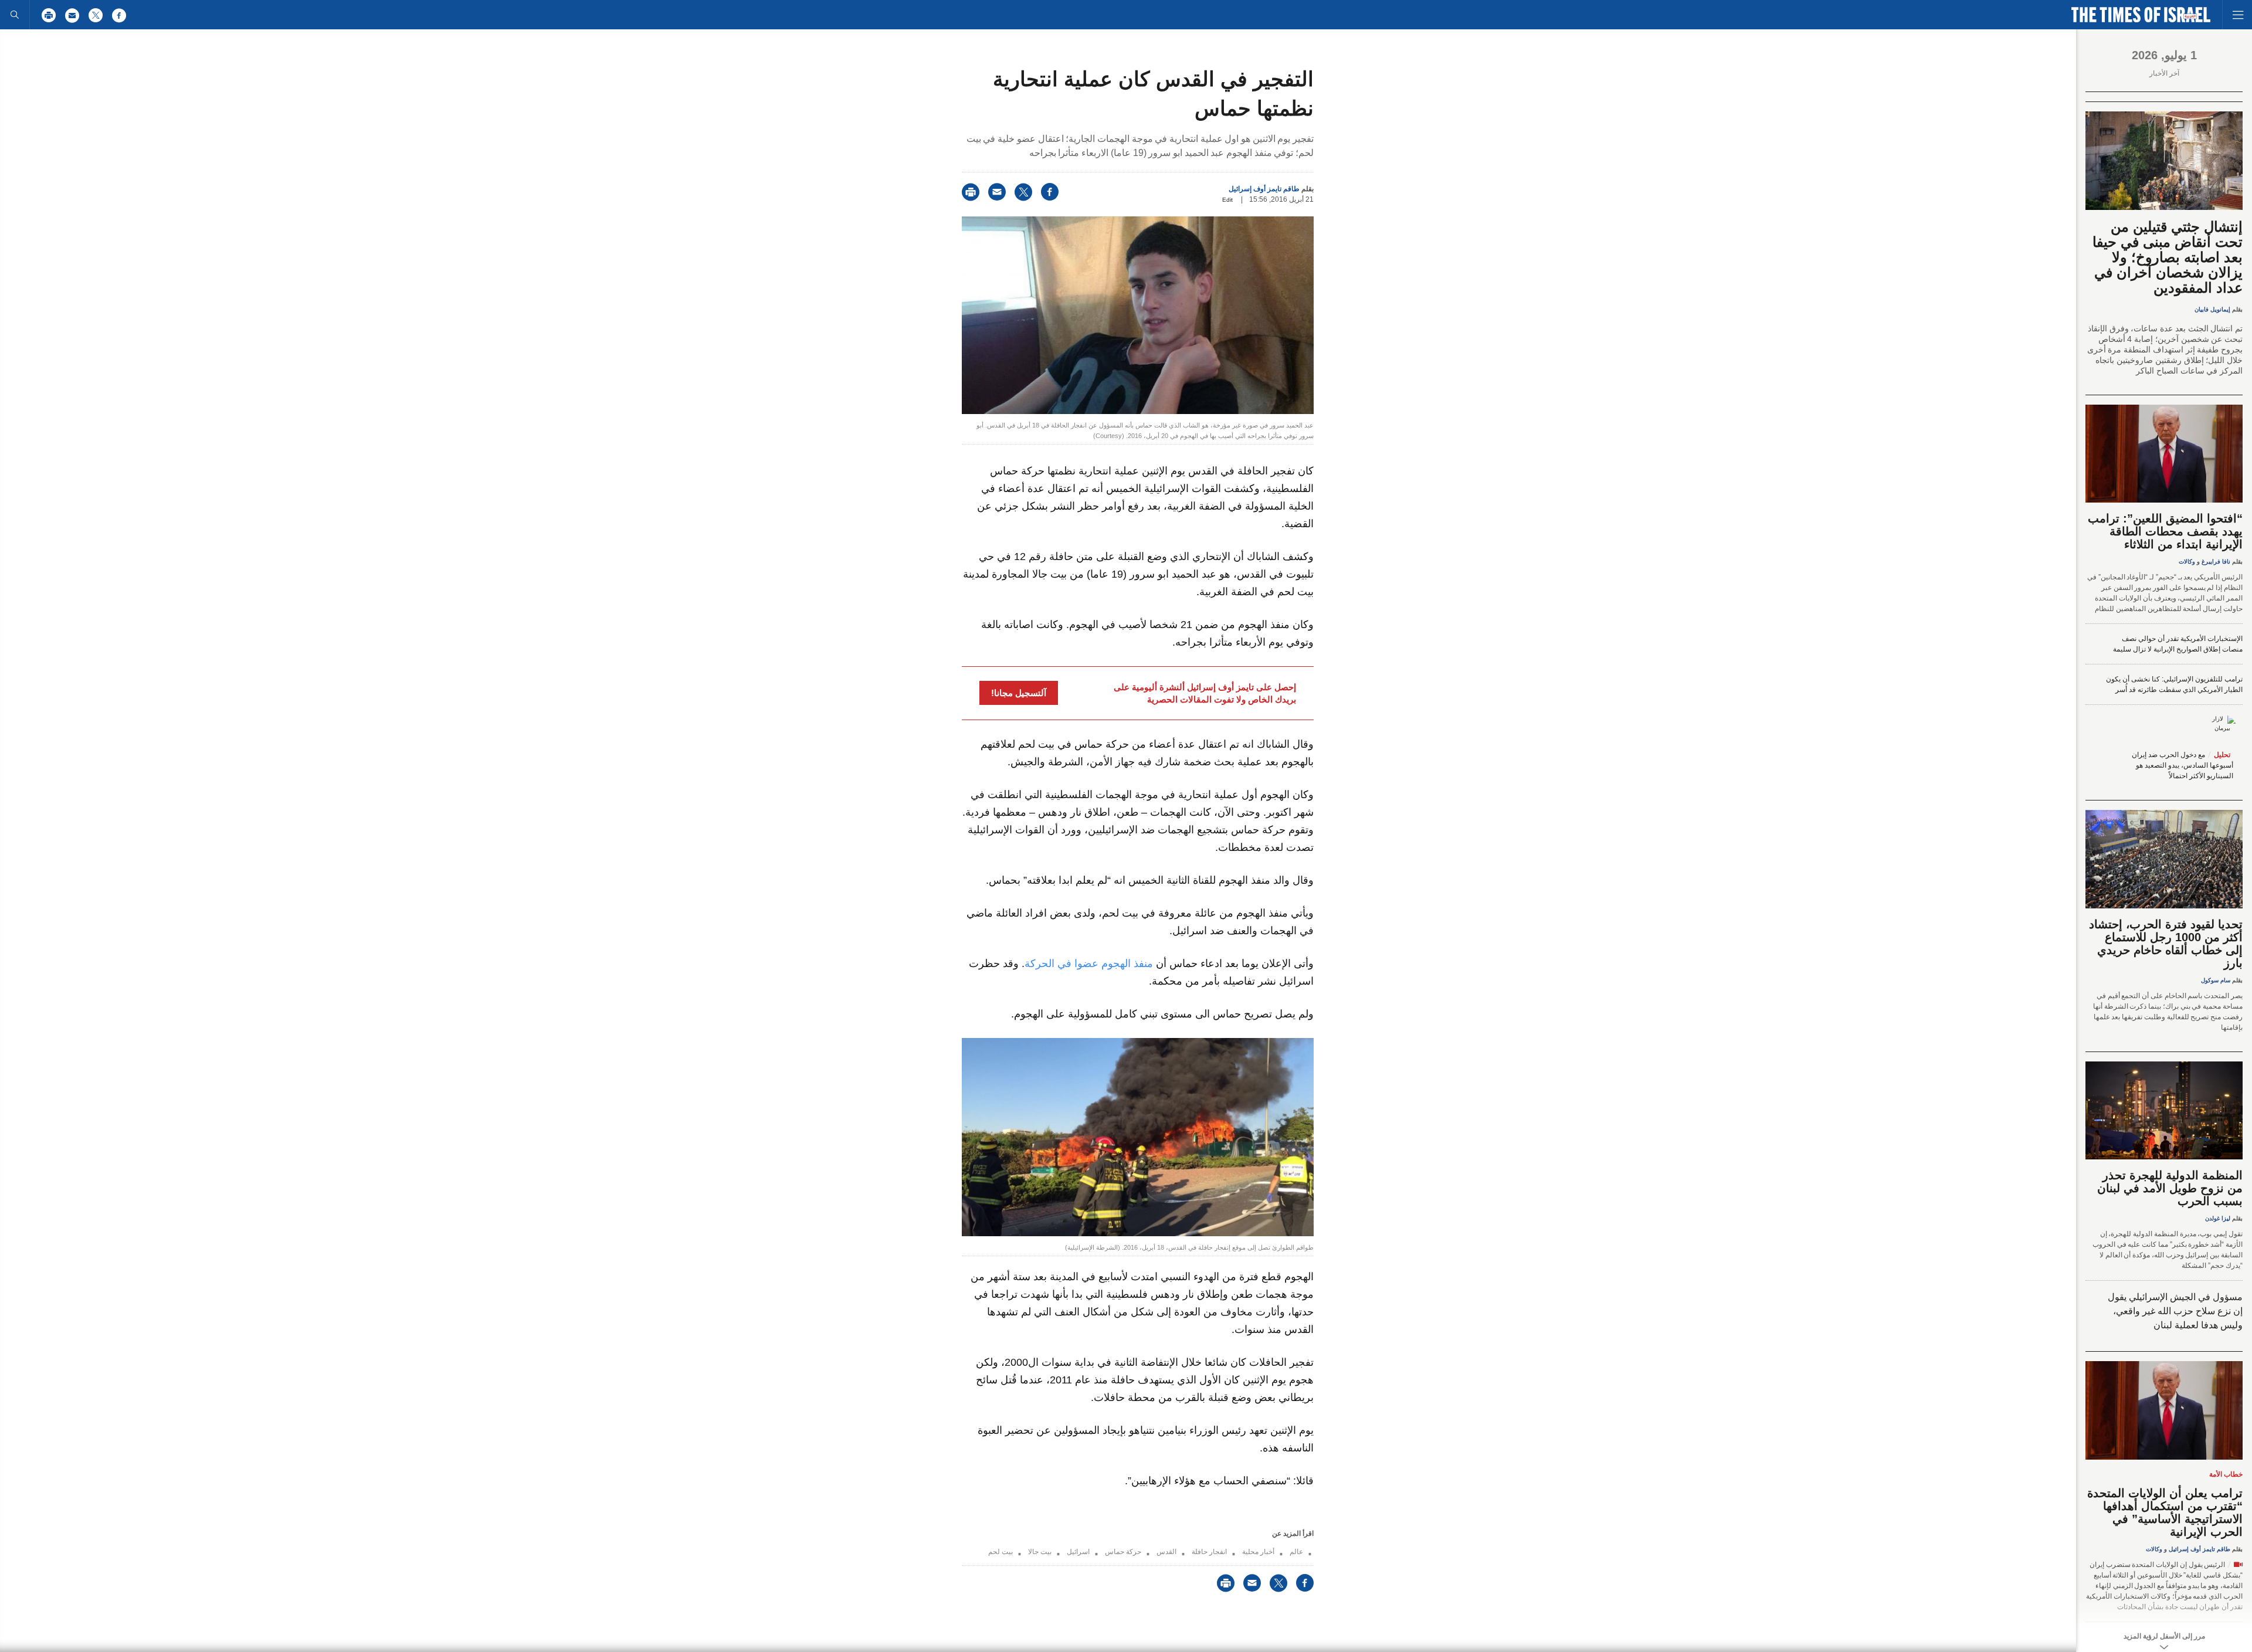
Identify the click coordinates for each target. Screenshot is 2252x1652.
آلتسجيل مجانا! (1019, 693)
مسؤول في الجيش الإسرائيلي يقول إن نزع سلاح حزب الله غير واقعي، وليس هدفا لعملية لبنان (2175, 1311)
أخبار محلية (1258, 1552)
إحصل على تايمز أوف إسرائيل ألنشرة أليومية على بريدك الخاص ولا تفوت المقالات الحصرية (1205, 693)
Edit (1227, 200)
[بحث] (15, 15)
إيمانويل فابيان (2212, 309)
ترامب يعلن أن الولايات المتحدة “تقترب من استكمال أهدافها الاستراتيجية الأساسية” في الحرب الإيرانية (2165, 1512)
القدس (1166, 1552)
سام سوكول (2216, 980)
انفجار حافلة (1209, 1552)
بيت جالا (1040, 1552)
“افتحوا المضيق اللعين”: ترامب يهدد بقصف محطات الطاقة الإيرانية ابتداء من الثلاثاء (2165, 531)
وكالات (2187, 562)
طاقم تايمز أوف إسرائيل (1264, 189)
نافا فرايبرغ (2216, 562)
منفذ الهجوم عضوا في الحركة (1089, 964)
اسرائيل (1078, 1552)
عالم (1296, 1552)
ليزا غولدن (2218, 1218)
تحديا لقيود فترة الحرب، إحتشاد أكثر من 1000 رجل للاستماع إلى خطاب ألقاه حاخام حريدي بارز (2166, 944)
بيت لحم (1000, 1552)
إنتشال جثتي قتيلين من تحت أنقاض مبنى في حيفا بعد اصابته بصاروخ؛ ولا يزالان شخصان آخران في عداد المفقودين (2168, 257)
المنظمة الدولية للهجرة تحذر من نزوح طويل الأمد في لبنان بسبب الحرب (2170, 1188)
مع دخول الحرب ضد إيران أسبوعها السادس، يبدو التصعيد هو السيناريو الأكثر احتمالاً (2183, 765)
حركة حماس (1123, 1552)
